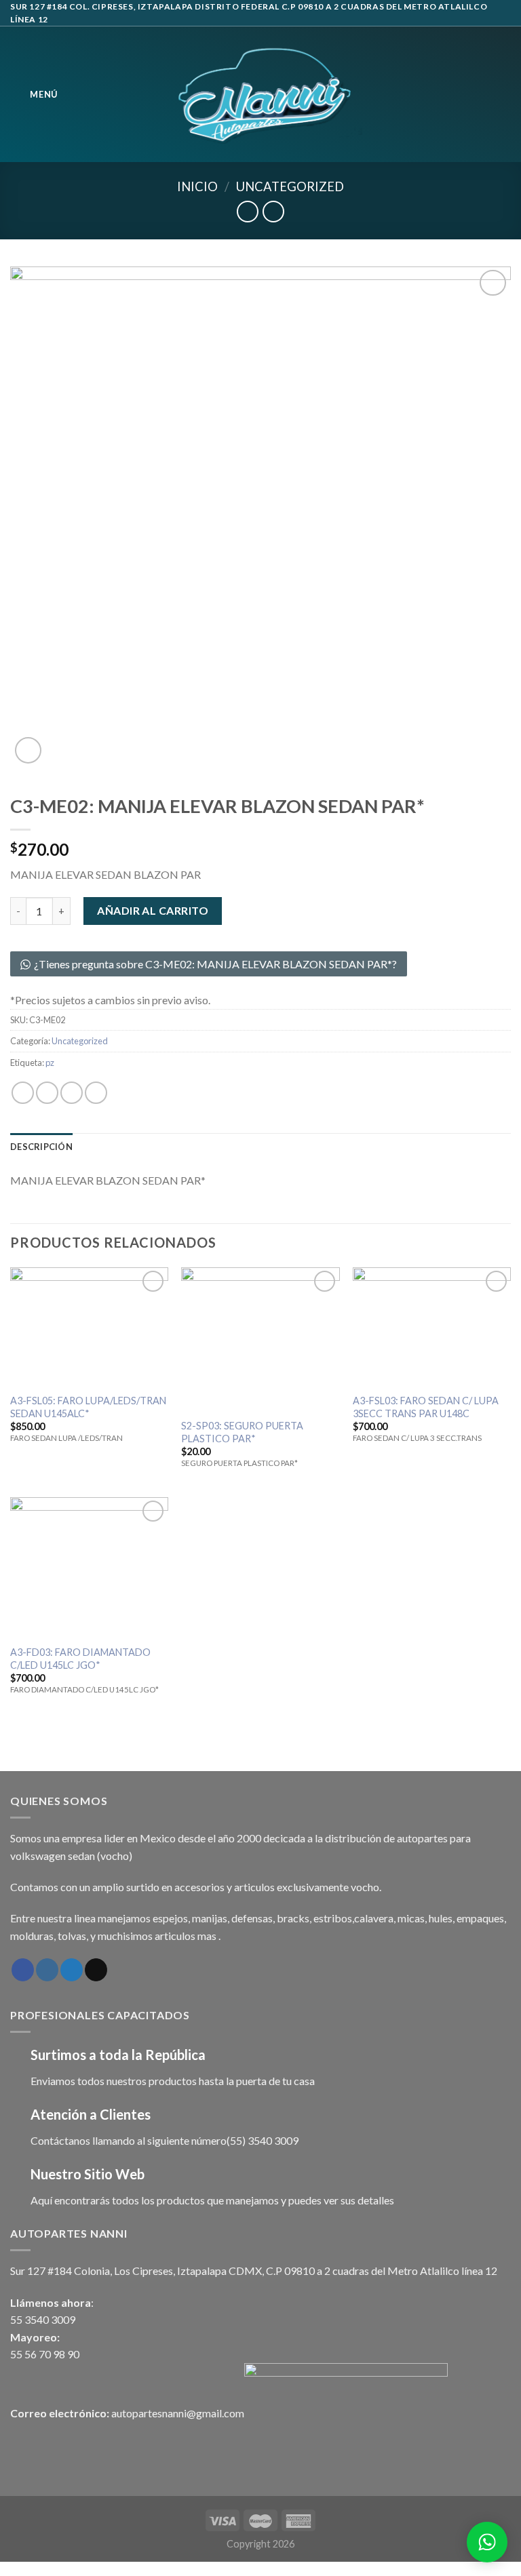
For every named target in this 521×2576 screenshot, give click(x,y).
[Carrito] (504, 94)
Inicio (197, 186)
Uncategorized (290, 186)
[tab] (41, 1147)
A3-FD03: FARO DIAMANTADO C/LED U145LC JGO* (80, 1659)
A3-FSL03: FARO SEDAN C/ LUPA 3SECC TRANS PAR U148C (426, 1407)
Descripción (41, 1147)
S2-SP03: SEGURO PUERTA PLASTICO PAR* (242, 1432)
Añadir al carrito (153, 910)
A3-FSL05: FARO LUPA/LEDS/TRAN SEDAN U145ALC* (88, 1407)
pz (50, 1063)
